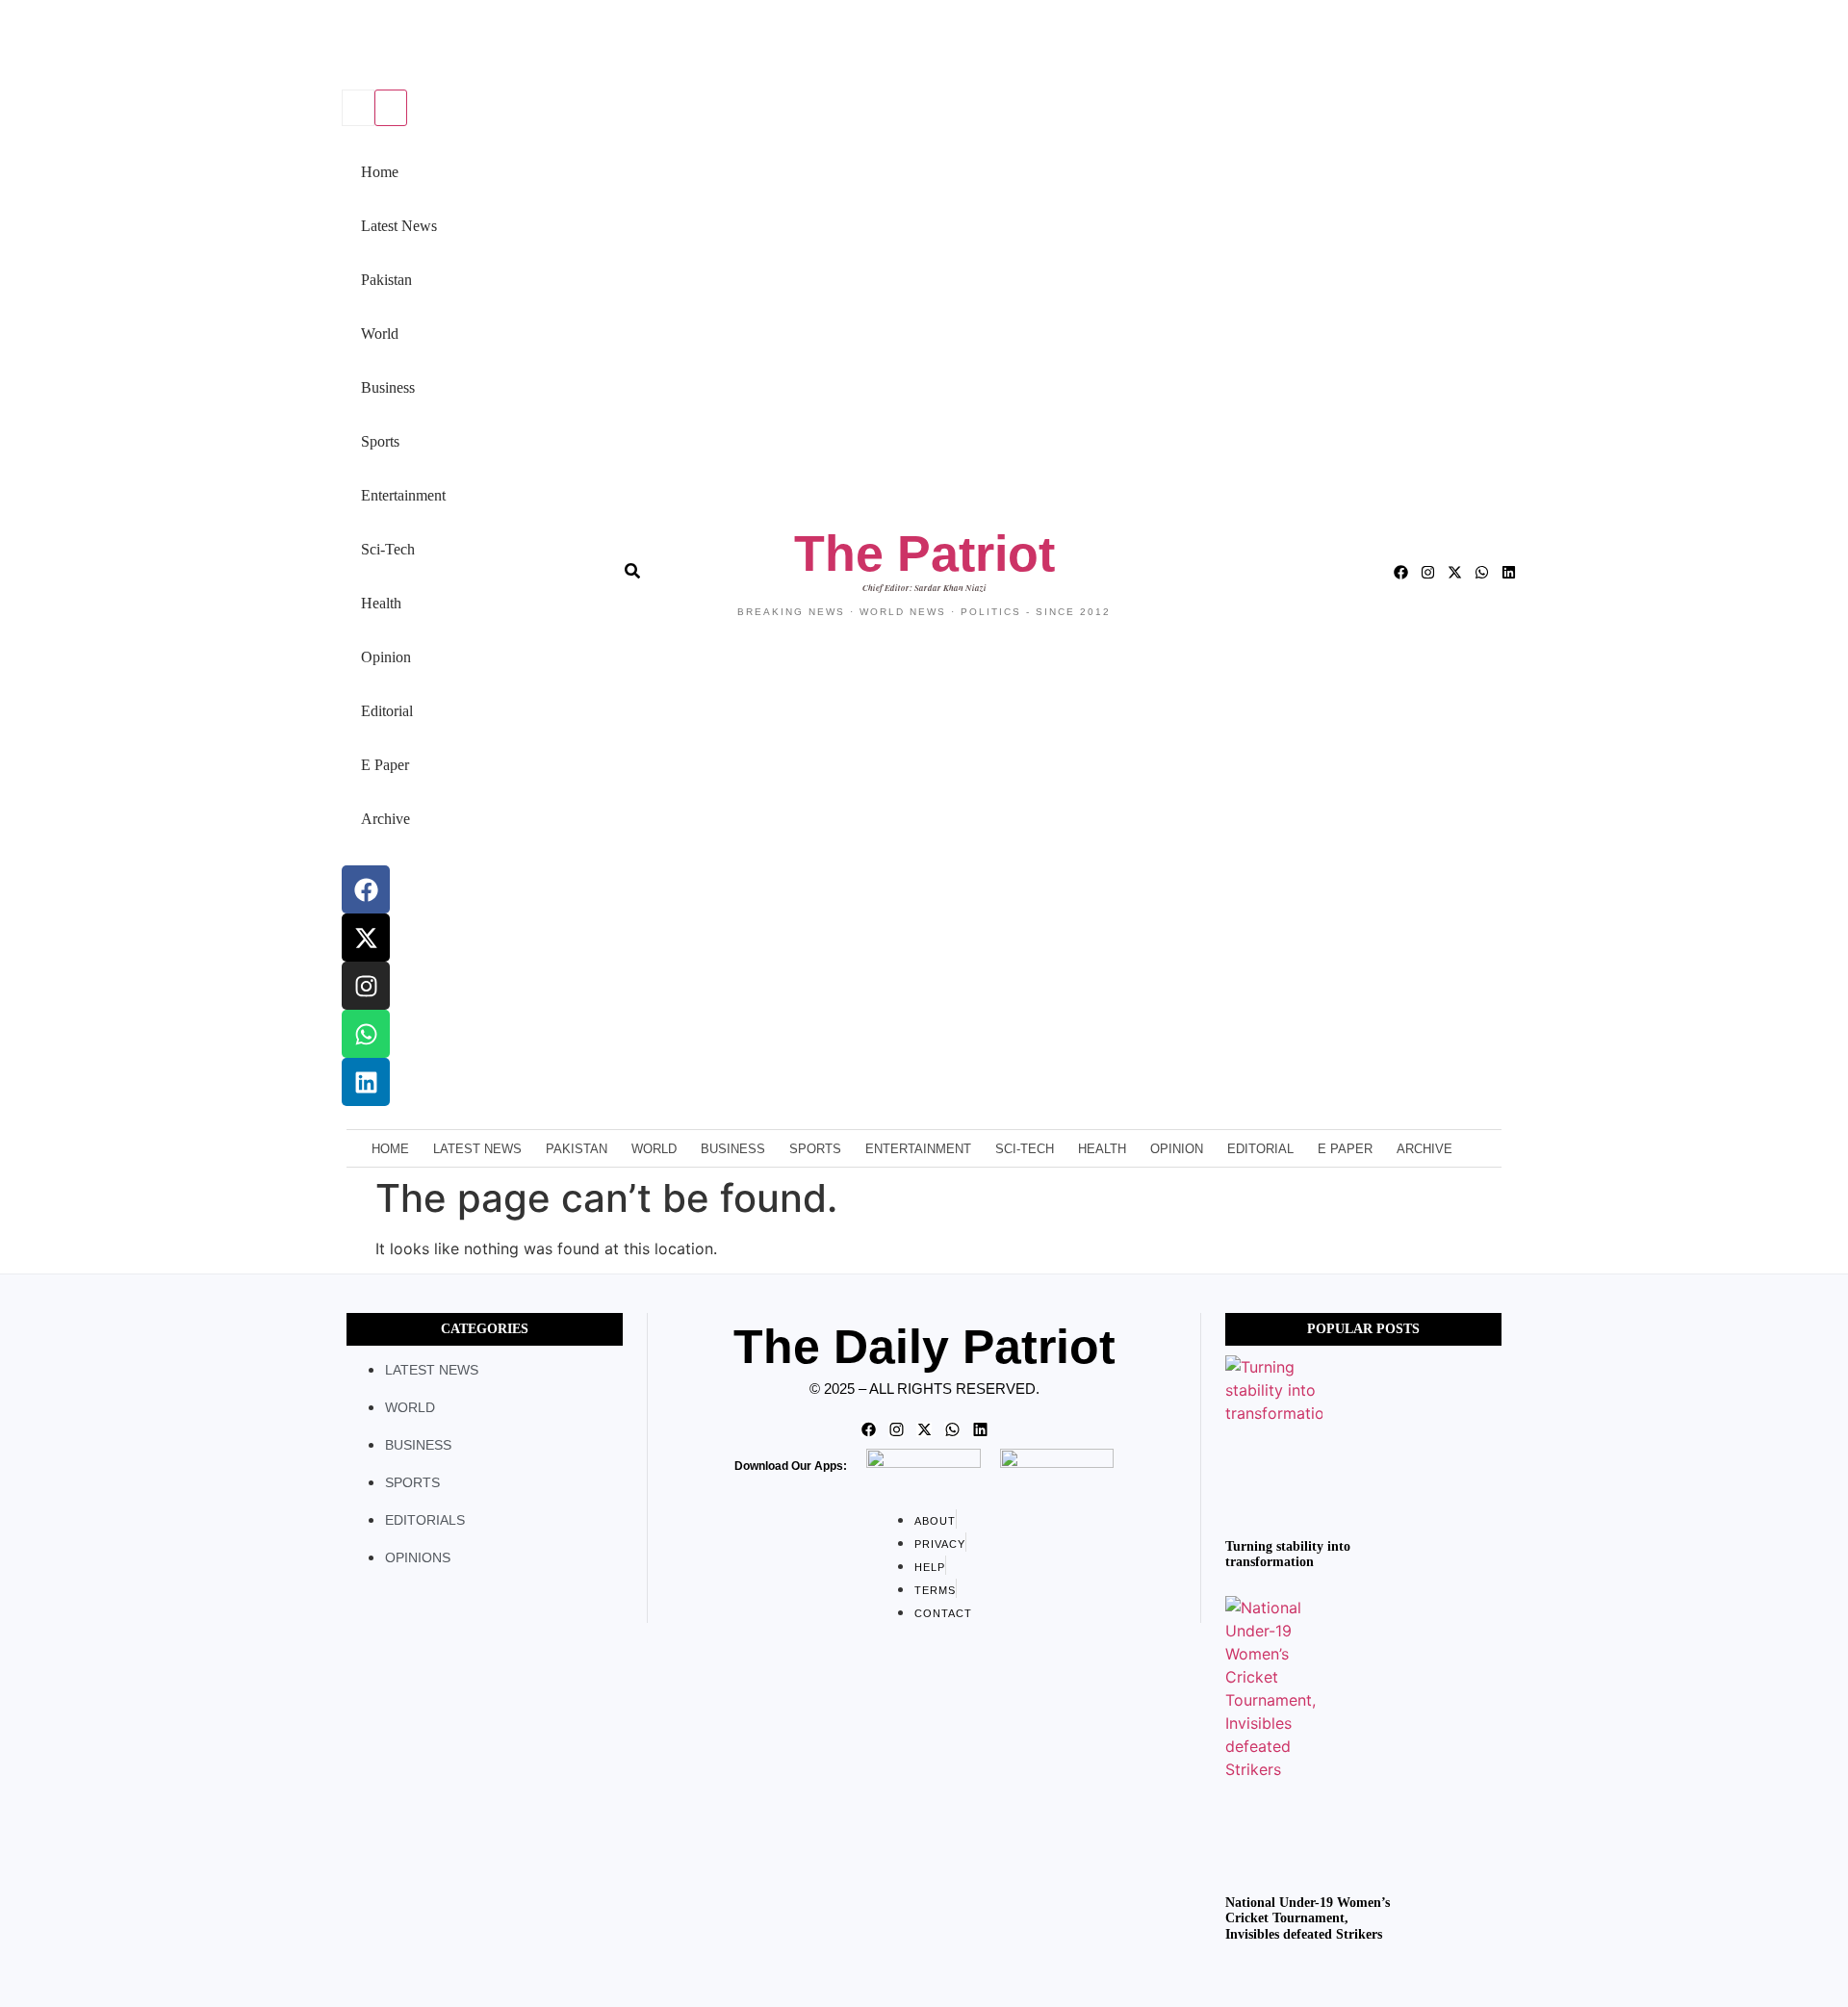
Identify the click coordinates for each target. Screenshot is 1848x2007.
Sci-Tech (388, 549)
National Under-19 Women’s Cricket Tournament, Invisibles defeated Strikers (1308, 1919)
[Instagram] (366, 986)
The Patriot (924, 553)
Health (381, 603)
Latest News (399, 226)
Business (388, 387)
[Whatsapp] (366, 1034)
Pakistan (386, 280)
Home (380, 172)
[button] (339, 47)
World (380, 334)
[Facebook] (366, 889)
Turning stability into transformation (1288, 1555)
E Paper (385, 765)
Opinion (386, 657)
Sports (380, 441)
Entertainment (403, 495)
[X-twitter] (366, 938)
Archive (385, 819)
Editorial (387, 711)
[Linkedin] (366, 1082)
